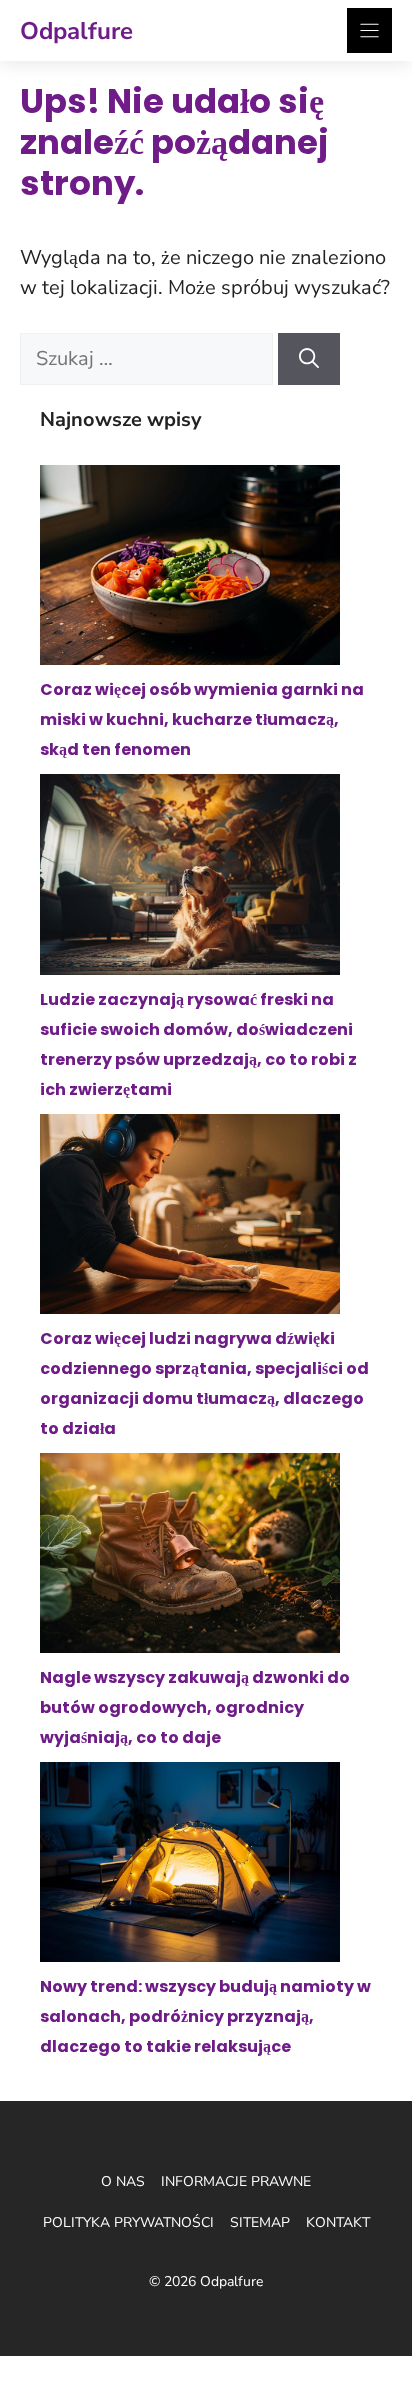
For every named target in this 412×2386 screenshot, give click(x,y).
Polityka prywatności (128, 2222)
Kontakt (338, 2222)
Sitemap (260, 2222)
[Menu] (369, 30)
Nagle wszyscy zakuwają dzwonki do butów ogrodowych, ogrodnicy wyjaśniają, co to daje (195, 1707)
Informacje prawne (236, 2181)
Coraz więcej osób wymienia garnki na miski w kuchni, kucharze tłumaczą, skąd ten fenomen (202, 719)
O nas (123, 2181)
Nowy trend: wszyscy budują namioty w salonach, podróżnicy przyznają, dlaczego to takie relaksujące (205, 2016)
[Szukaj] (309, 359)
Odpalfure (76, 31)
